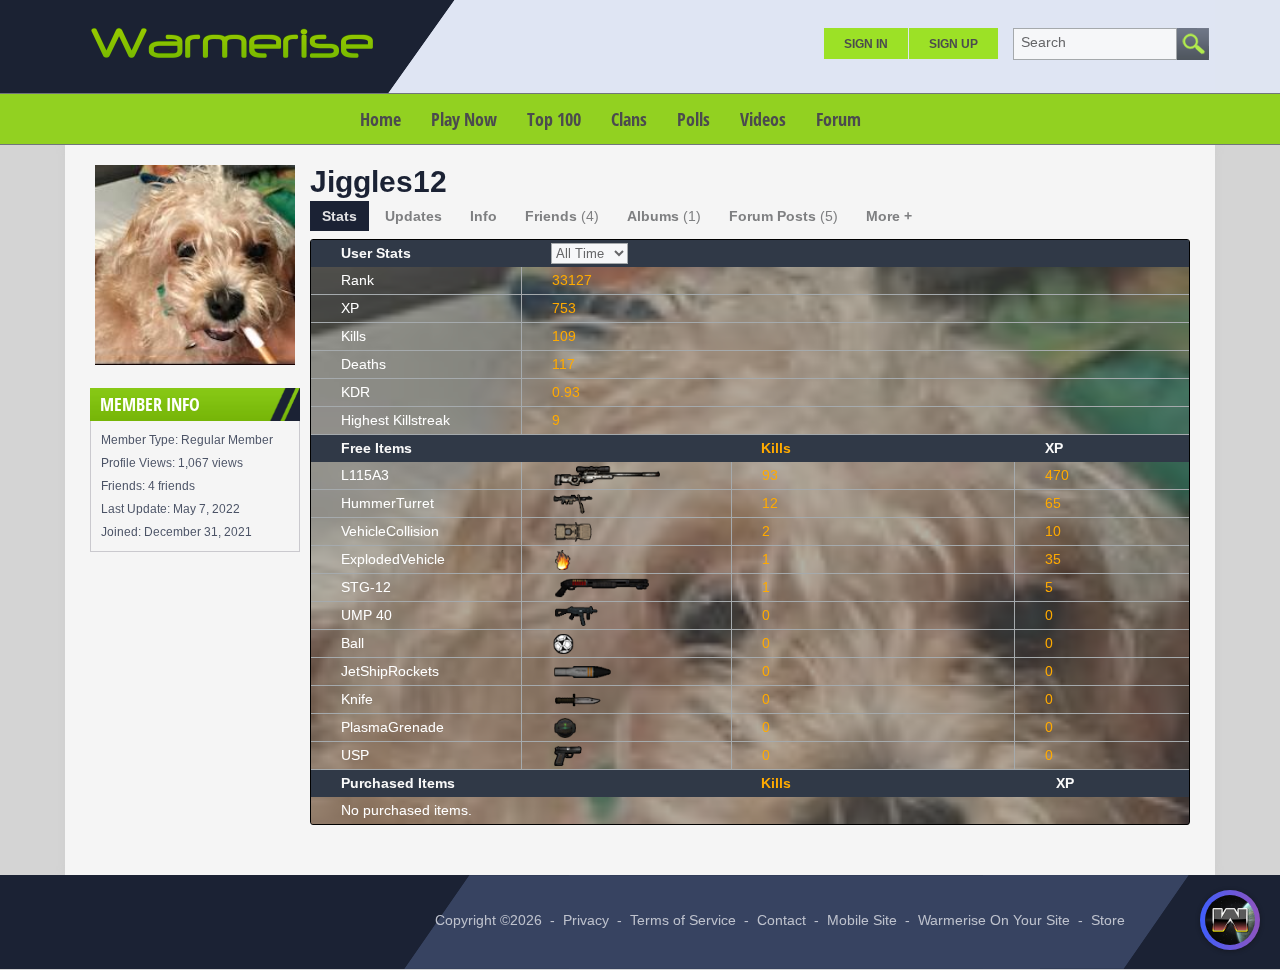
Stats (339, 216)
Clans (629, 119)
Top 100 (554, 119)
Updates (413, 216)
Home (380, 119)
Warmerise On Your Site (994, 920)
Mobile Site (862, 920)
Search (1043, 42)
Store (1108, 920)
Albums (664, 216)
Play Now (464, 119)
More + (889, 216)
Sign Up (953, 44)
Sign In (866, 44)
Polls (693, 119)
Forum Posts (783, 216)
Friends (562, 216)
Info (483, 216)
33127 (572, 280)
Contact (781, 920)
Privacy (586, 920)
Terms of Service (683, 920)
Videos (763, 119)
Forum (838, 119)
